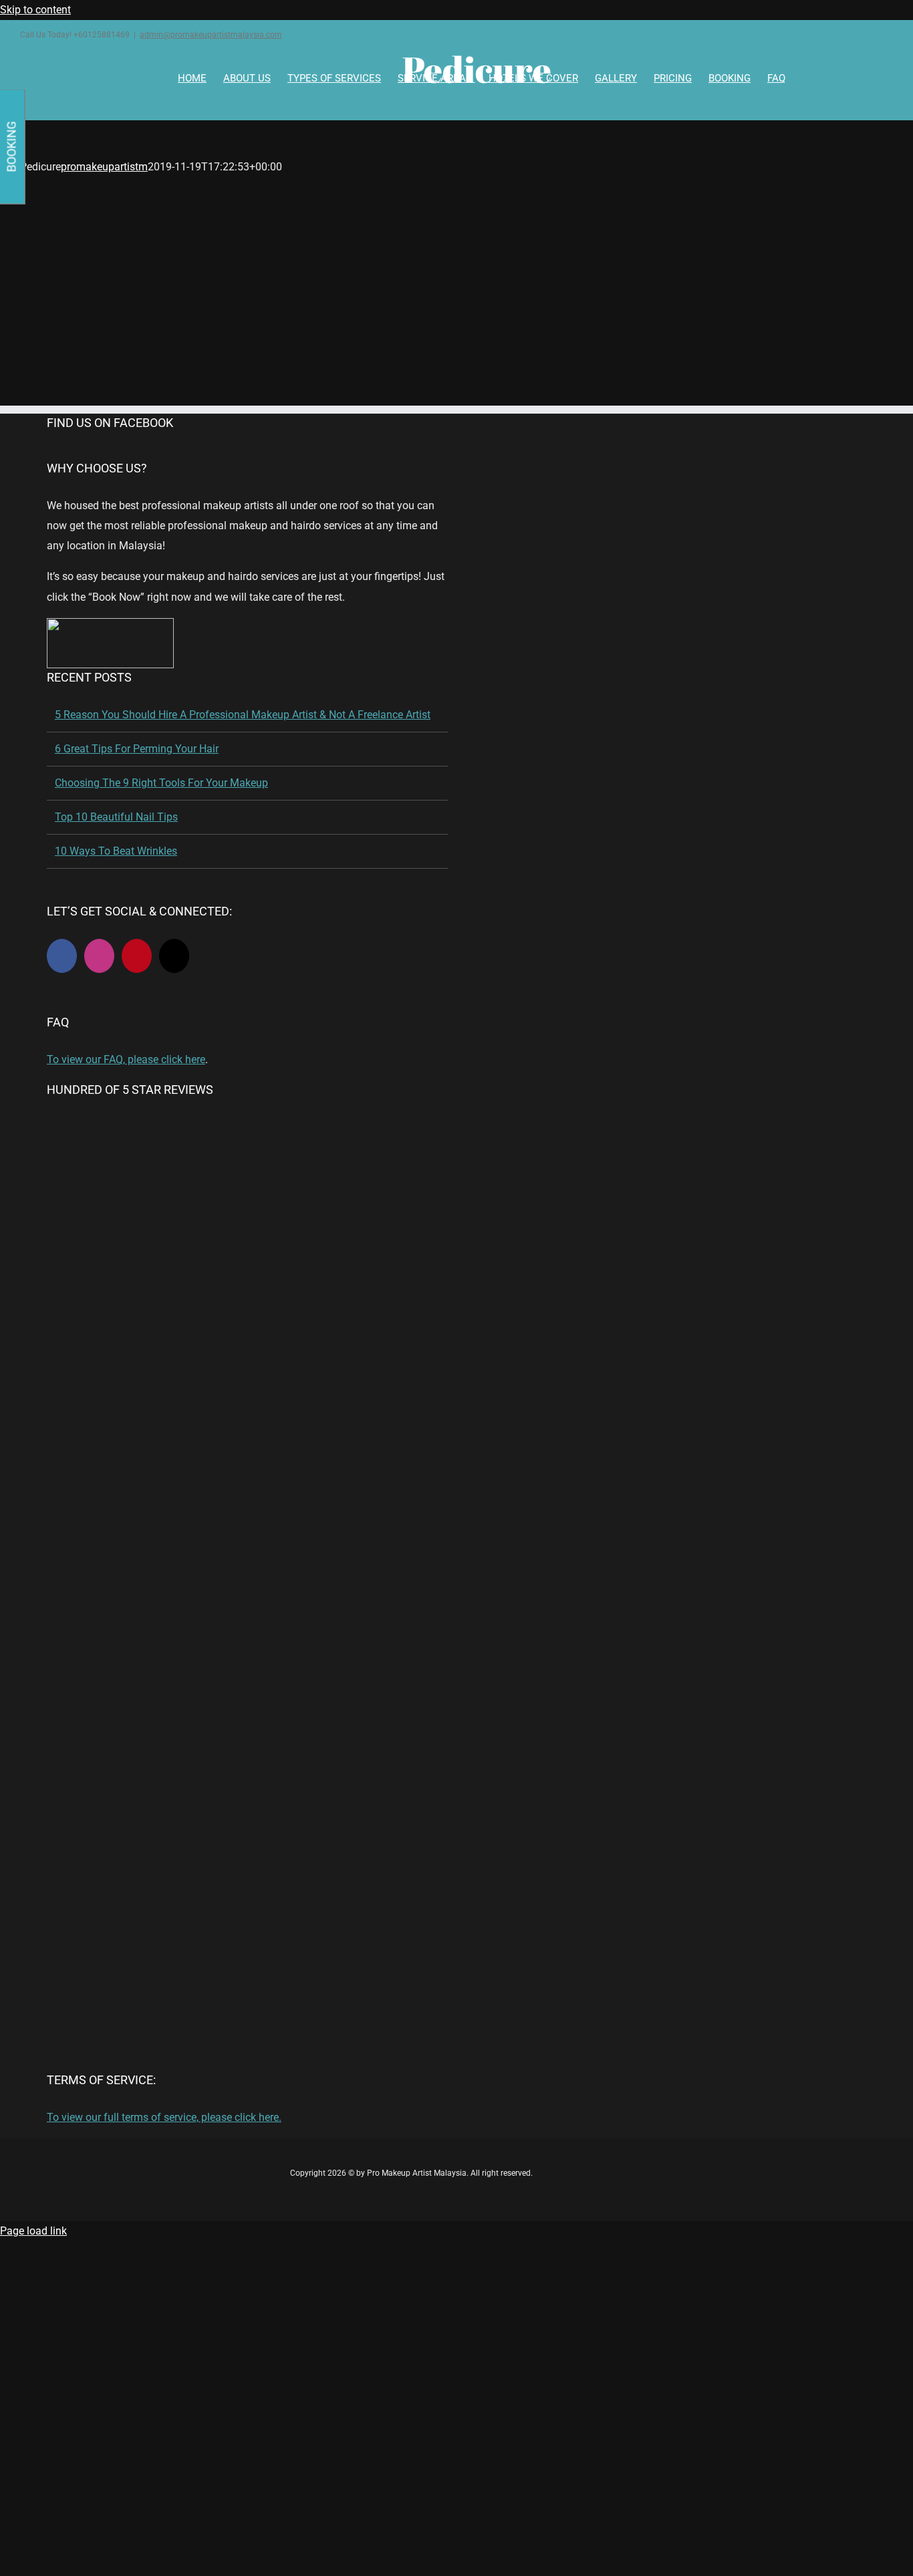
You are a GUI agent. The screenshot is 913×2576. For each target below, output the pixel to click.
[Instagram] (99, 956)
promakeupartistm (104, 167)
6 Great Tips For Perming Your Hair (137, 749)
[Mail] (174, 956)
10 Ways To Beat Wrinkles (116, 851)
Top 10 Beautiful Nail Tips (116, 817)
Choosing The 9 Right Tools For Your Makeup (161, 783)
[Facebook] (62, 956)
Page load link (33, 2231)
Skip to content (35, 10)
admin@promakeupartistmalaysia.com (211, 35)
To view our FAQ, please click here (126, 1059)
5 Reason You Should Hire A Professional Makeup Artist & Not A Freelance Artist (243, 715)
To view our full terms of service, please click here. (164, 2117)
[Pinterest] (137, 956)
